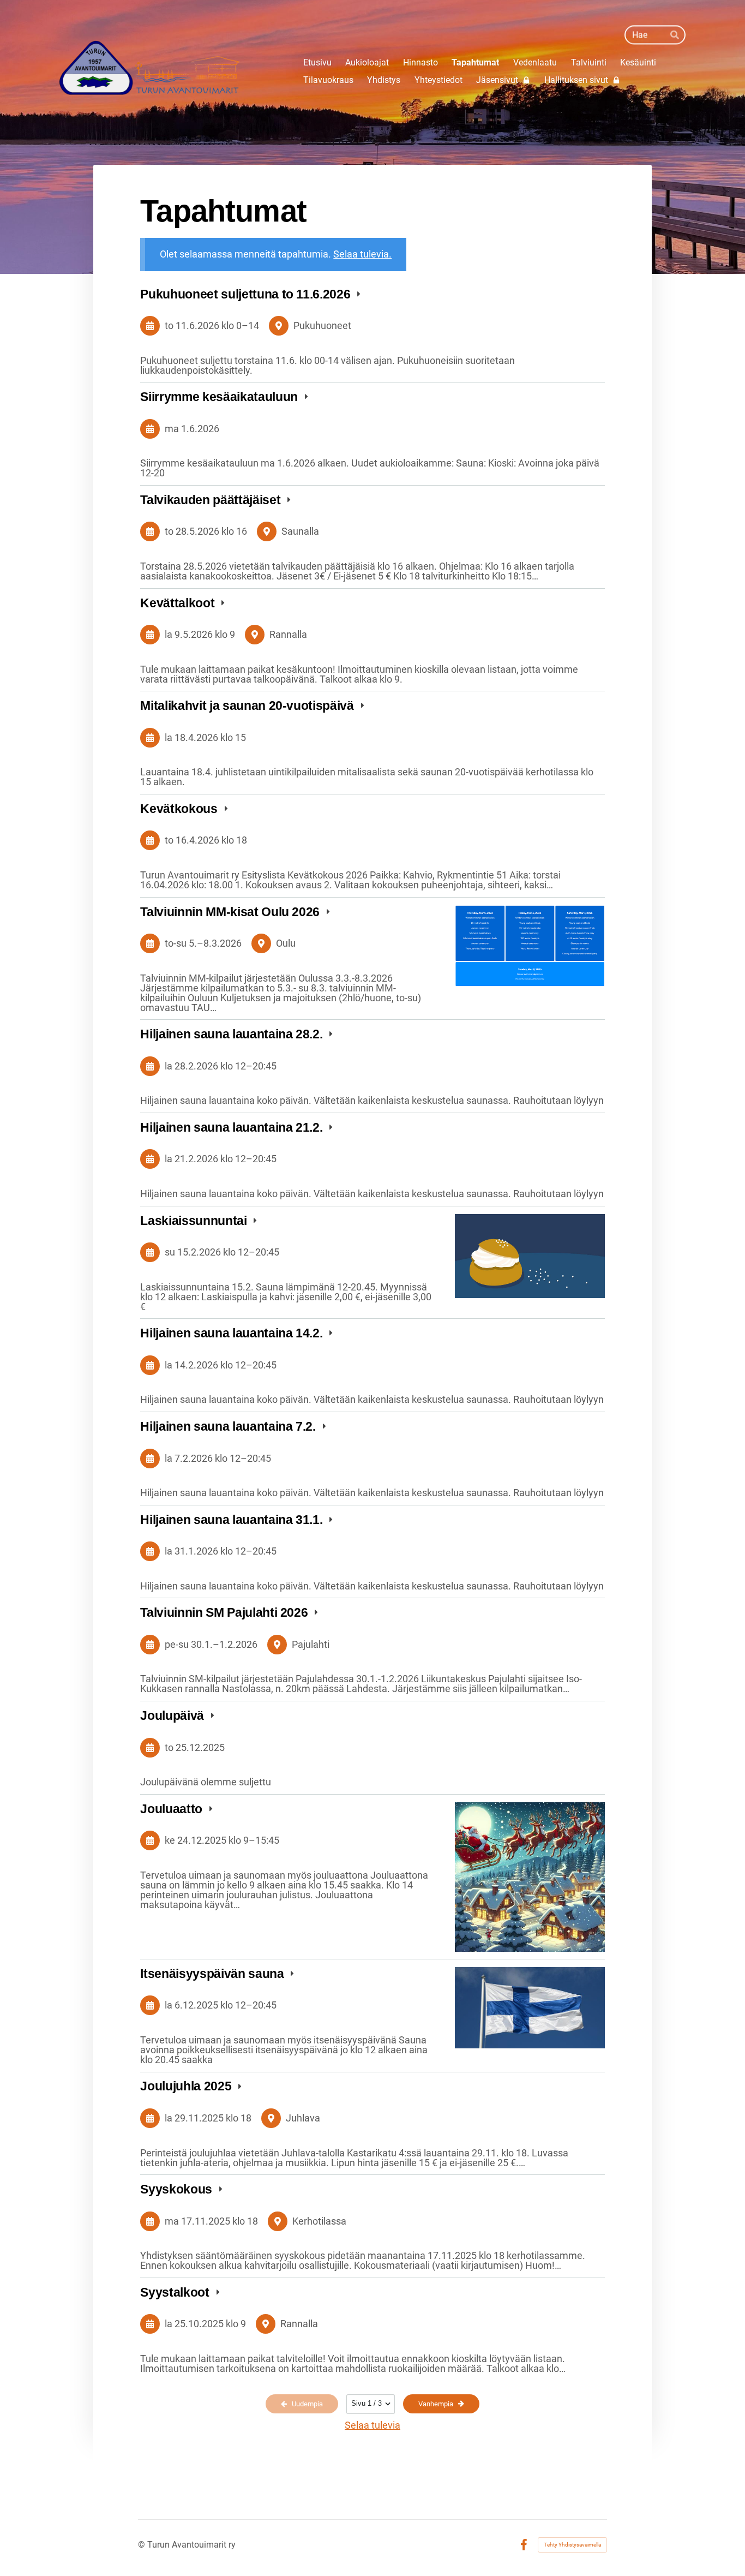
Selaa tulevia (372, 2425)
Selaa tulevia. (362, 254)
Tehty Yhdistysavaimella (572, 2545)
